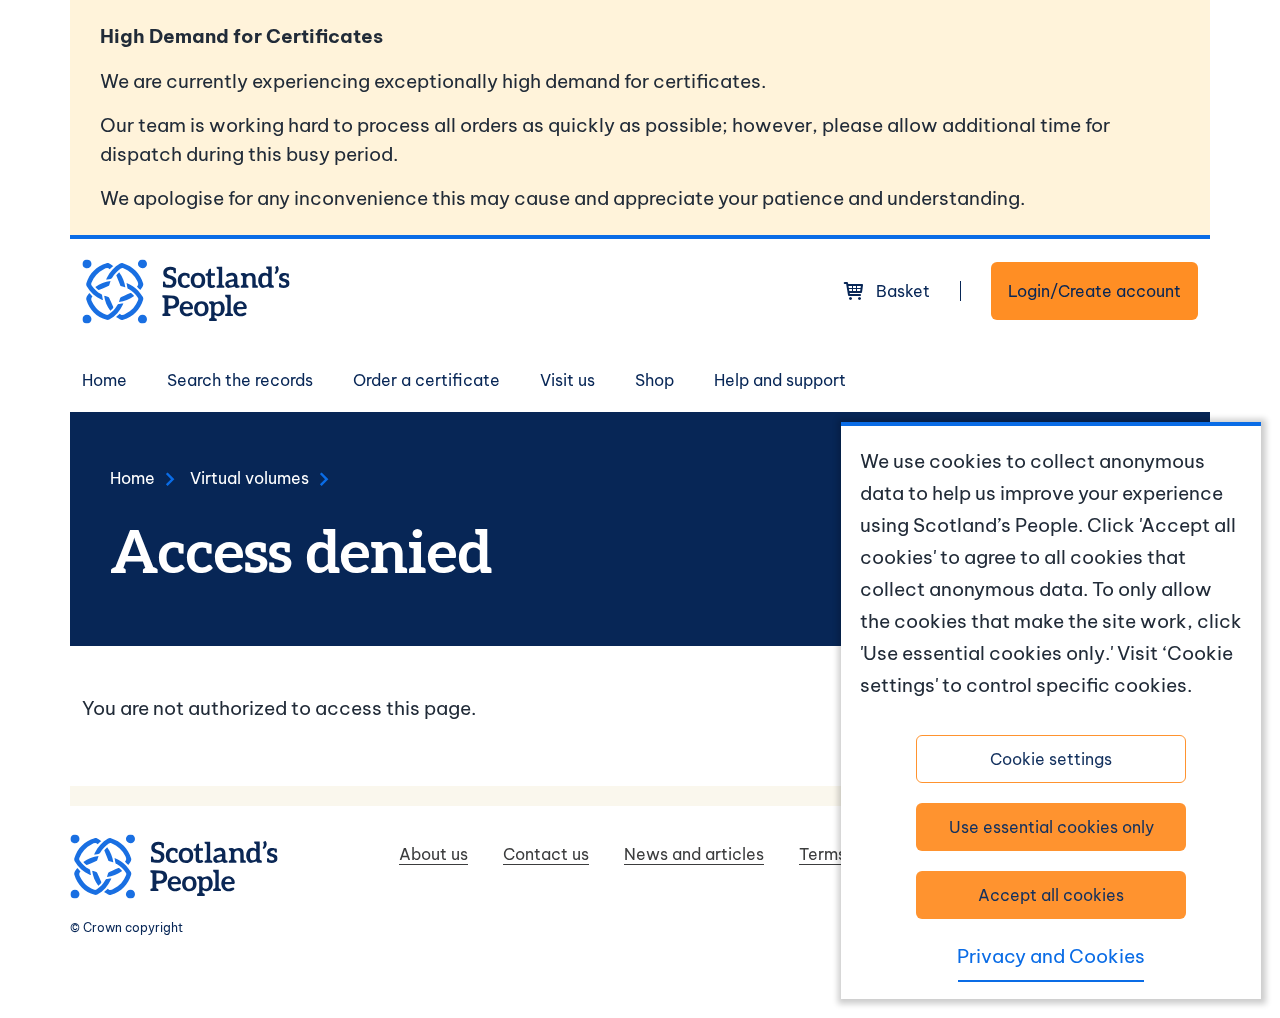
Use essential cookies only (1051, 827)
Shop (654, 380)
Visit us (567, 380)
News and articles (694, 854)
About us (433, 854)
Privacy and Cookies (1051, 956)
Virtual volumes (249, 478)
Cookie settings (1051, 759)
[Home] (186, 291)
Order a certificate (426, 380)
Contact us (546, 854)
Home (104, 380)
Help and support (780, 380)
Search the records (240, 380)
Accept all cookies (1051, 895)
